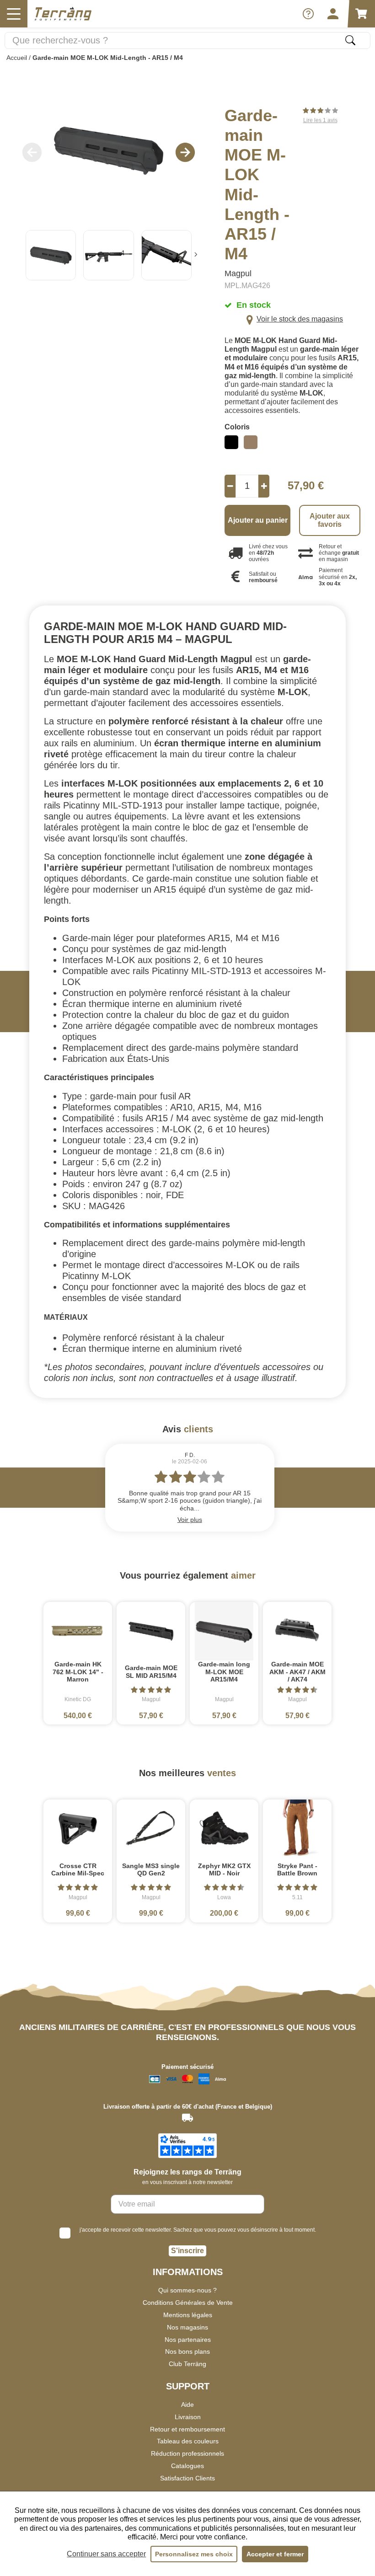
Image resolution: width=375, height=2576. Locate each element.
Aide (187, 2405)
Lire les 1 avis (320, 120)
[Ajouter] (264, 486)
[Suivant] (196, 255)
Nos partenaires (188, 2340)
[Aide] (308, 14)
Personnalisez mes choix (194, 2554)
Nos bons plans (187, 2351)
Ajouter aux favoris (330, 520)
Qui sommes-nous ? (187, 2290)
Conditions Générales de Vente (188, 2303)
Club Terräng (187, 2364)
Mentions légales (188, 2315)
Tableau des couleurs (188, 2441)
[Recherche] (350, 40)
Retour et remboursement (187, 2429)
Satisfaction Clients (187, 2478)
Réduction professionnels (187, 2453)
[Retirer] (230, 486)
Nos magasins (187, 2327)
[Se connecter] (333, 14)
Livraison (188, 2417)
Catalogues (187, 2466)
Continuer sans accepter (106, 2554)
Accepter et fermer (275, 2554)
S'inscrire (187, 2251)
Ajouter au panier (258, 520)
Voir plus (190, 1520)
